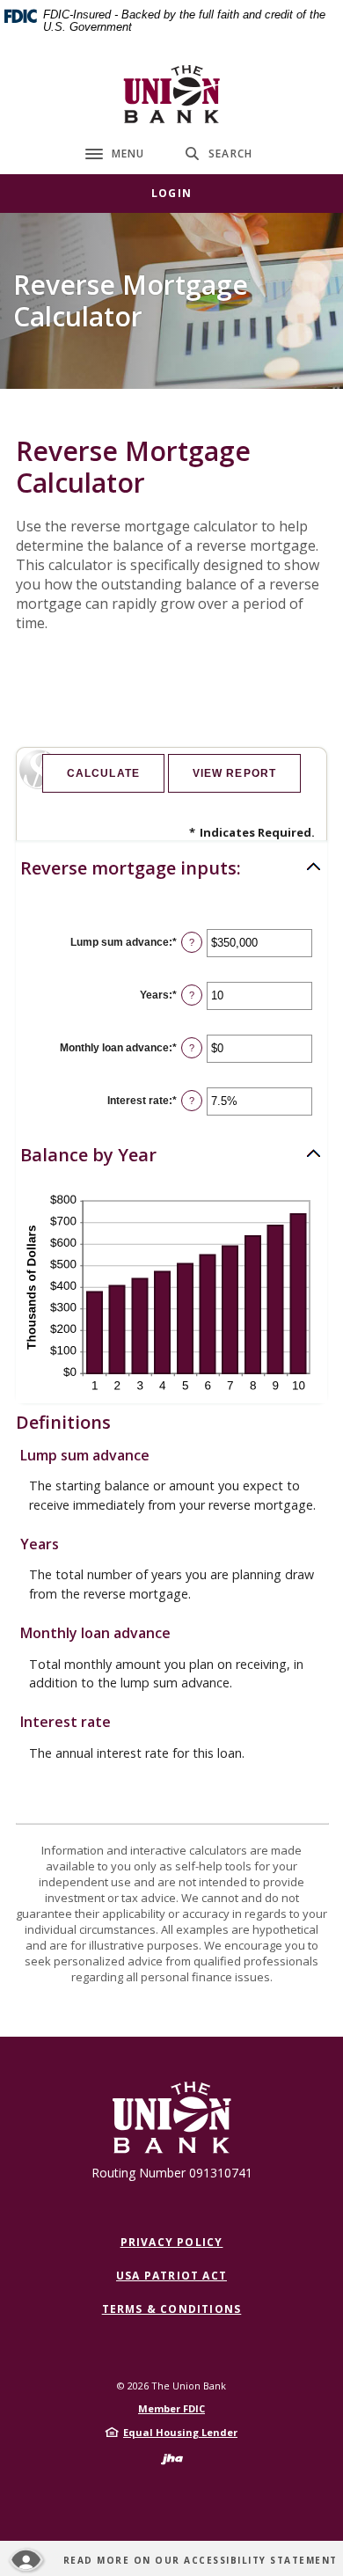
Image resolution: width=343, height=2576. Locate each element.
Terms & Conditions (172, 2309)
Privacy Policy (172, 2242)
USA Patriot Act (171, 2276)
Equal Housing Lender (180, 2432)
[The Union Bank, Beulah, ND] (171, 94)
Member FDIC (171, 2408)
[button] (171, 868)
